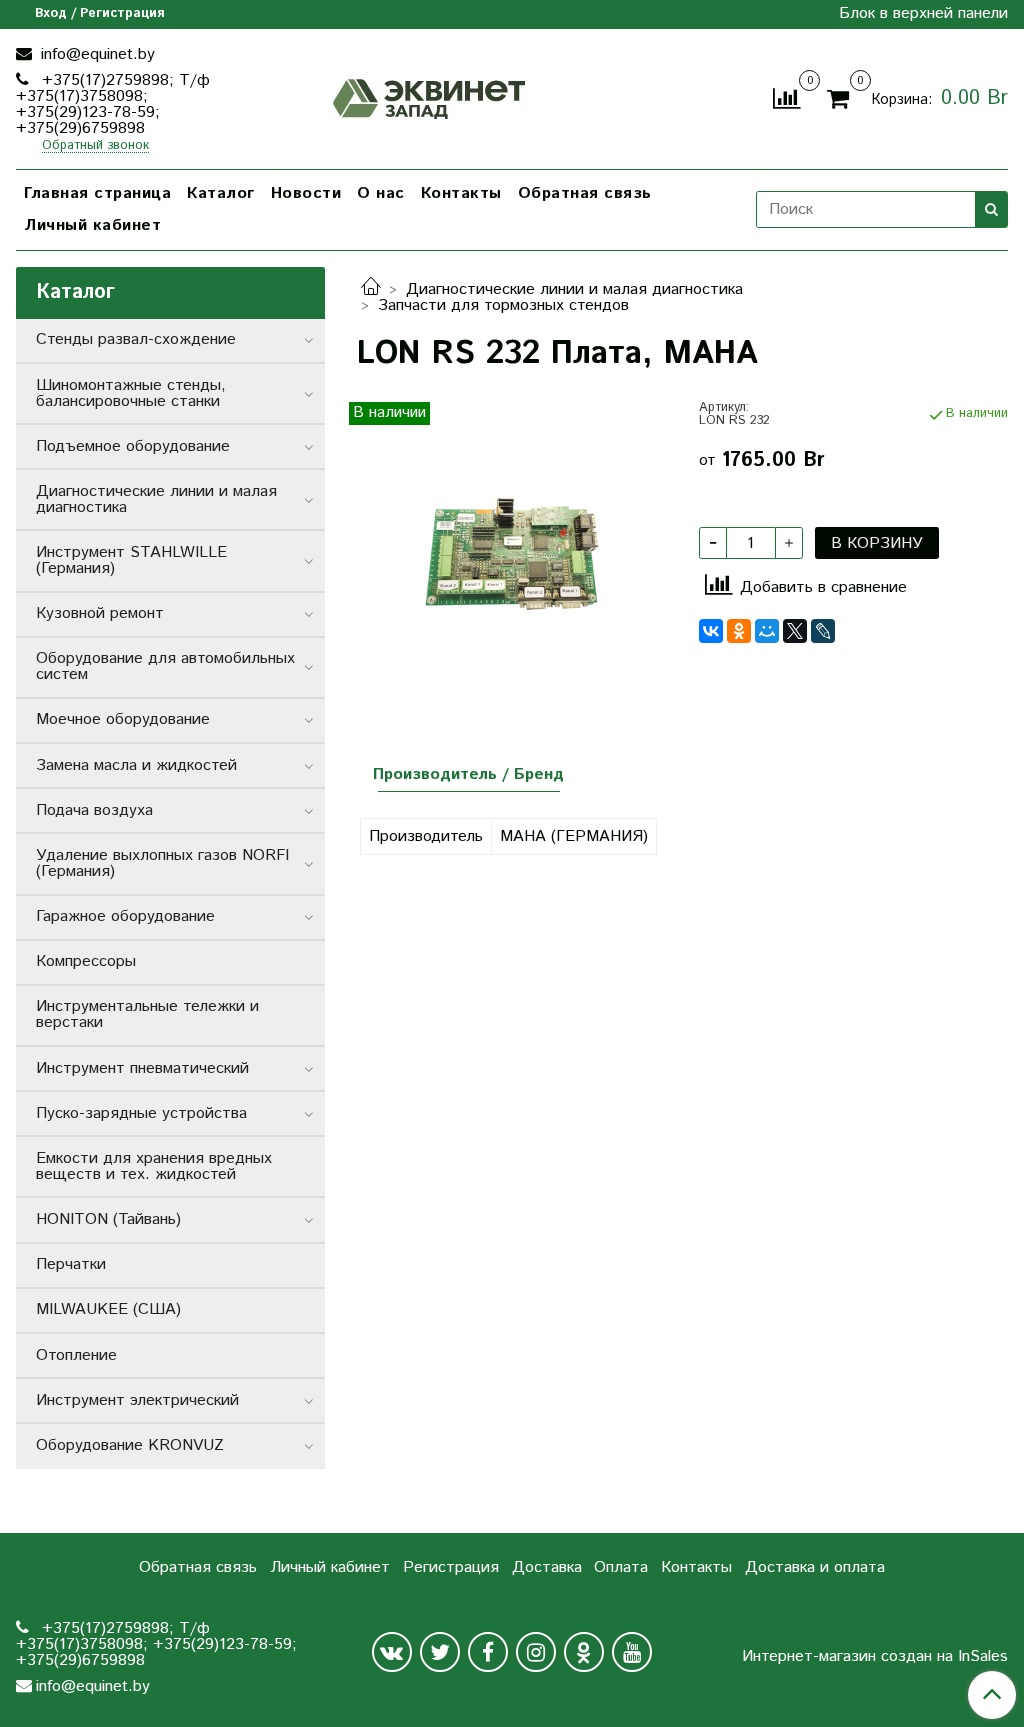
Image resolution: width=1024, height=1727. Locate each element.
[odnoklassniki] (584, 1652)
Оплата (621, 1567)
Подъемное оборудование (133, 446)
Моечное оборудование (123, 719)
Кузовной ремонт (100, 613)
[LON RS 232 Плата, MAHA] (511, 556)
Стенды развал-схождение (136, 339)
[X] (795, 631)
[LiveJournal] (823, 631)
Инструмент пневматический (142, 1068)
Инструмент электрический (137, 1400)
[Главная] (371, 289)
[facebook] (488, 1652)
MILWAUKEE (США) (108, 1309)
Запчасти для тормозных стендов (503, 305)
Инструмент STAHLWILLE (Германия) (131, 560)
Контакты (461, 193)
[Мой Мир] (767, 631)
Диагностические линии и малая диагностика (574, 289)
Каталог (221, 193)
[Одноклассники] (739, 631)
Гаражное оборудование (125, 916)
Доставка (547, 1567)
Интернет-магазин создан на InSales (875, 1657)
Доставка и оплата (815, 1567)
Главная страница (97, 193)
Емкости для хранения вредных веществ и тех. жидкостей (154, 1166)
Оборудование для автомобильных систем (165, 666)
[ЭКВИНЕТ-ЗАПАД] (429, 96)
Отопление (76, 1355)
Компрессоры (86, 961)
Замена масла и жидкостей (136, 765)
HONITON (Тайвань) (108, 1219)
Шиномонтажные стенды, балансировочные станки (131, 393)
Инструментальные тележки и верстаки (147, 1014)
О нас (381, 193)
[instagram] (536, 1652)
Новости (306, 193)
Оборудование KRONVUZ (130, 1445)
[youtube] (632, 1652)
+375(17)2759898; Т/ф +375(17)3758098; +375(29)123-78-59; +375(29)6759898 (113, 104)
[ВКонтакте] (711, 631)
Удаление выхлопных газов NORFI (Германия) (162, 863)
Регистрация (451, 1567)
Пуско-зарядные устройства (141, 1113)
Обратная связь (585, 193)
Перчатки (71, 1264)
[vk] (392, 1652)
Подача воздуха (94, 810)
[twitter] (440, 1652)
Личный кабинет (92, 225)
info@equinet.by (95, 54)
